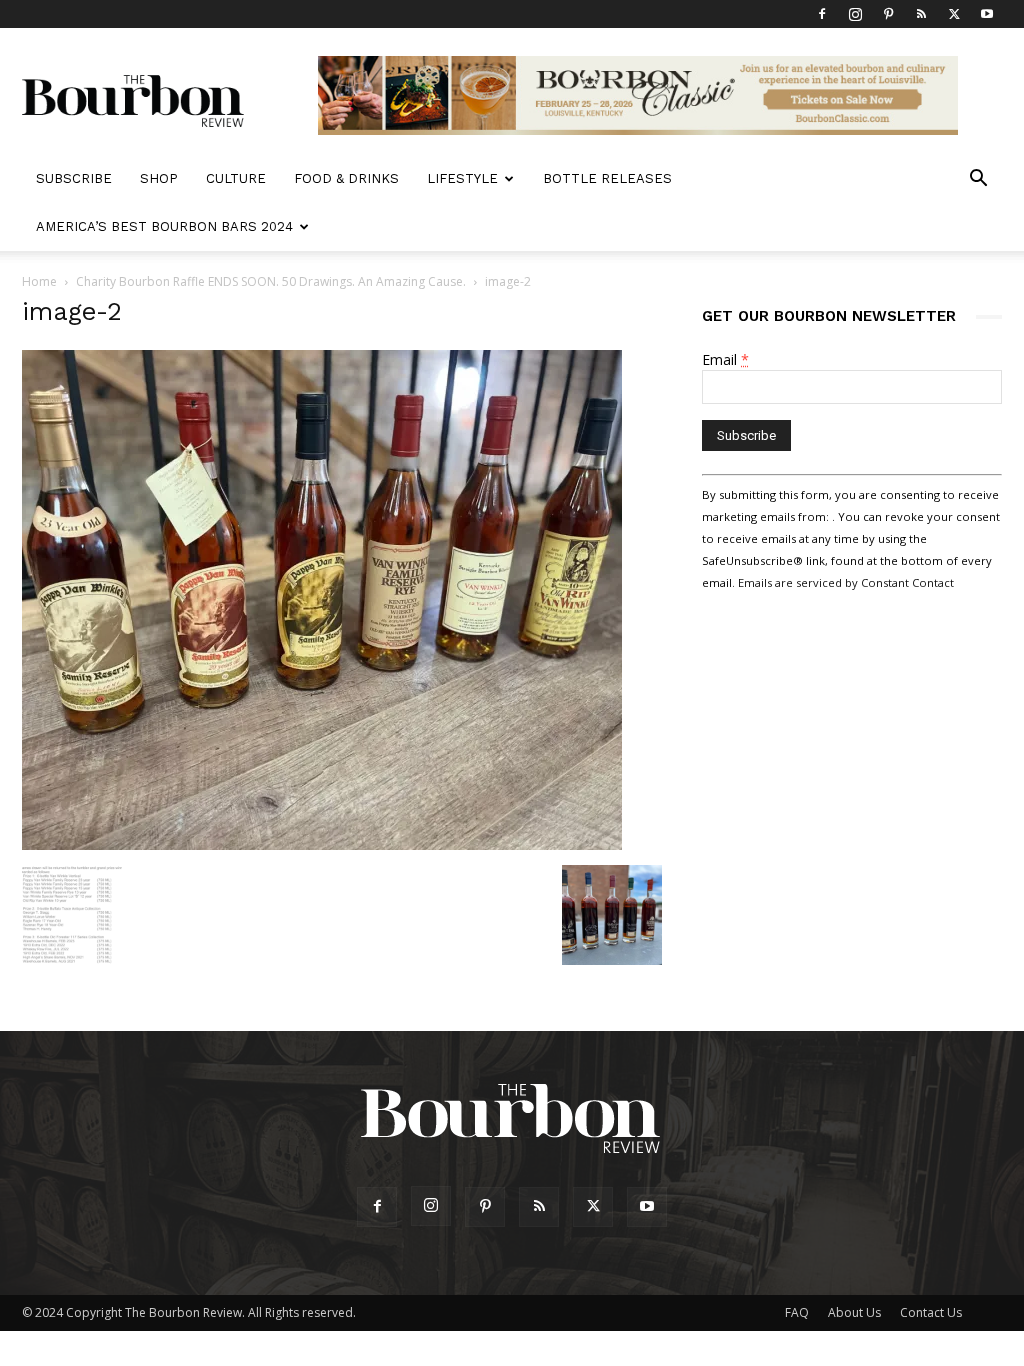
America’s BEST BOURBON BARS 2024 (164, 226)
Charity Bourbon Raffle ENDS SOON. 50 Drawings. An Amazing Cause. (271, 281)
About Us (854, 1312)
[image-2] (322, 844)
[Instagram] (855, 14)
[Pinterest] (888, 14)
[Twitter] (954, 14)
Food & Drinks (346, 178)
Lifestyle (462, 178)
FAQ (797, 1312)
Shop (159, 178)
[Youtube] (987, 14)
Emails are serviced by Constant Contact (846, 582)
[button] (978, 180)
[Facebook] (822, 14)
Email (725, 359)
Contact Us (931, 1312)
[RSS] (921, 14)
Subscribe (74, 178)
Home (39, 281)
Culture (236, 178)
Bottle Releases (607, 178)
